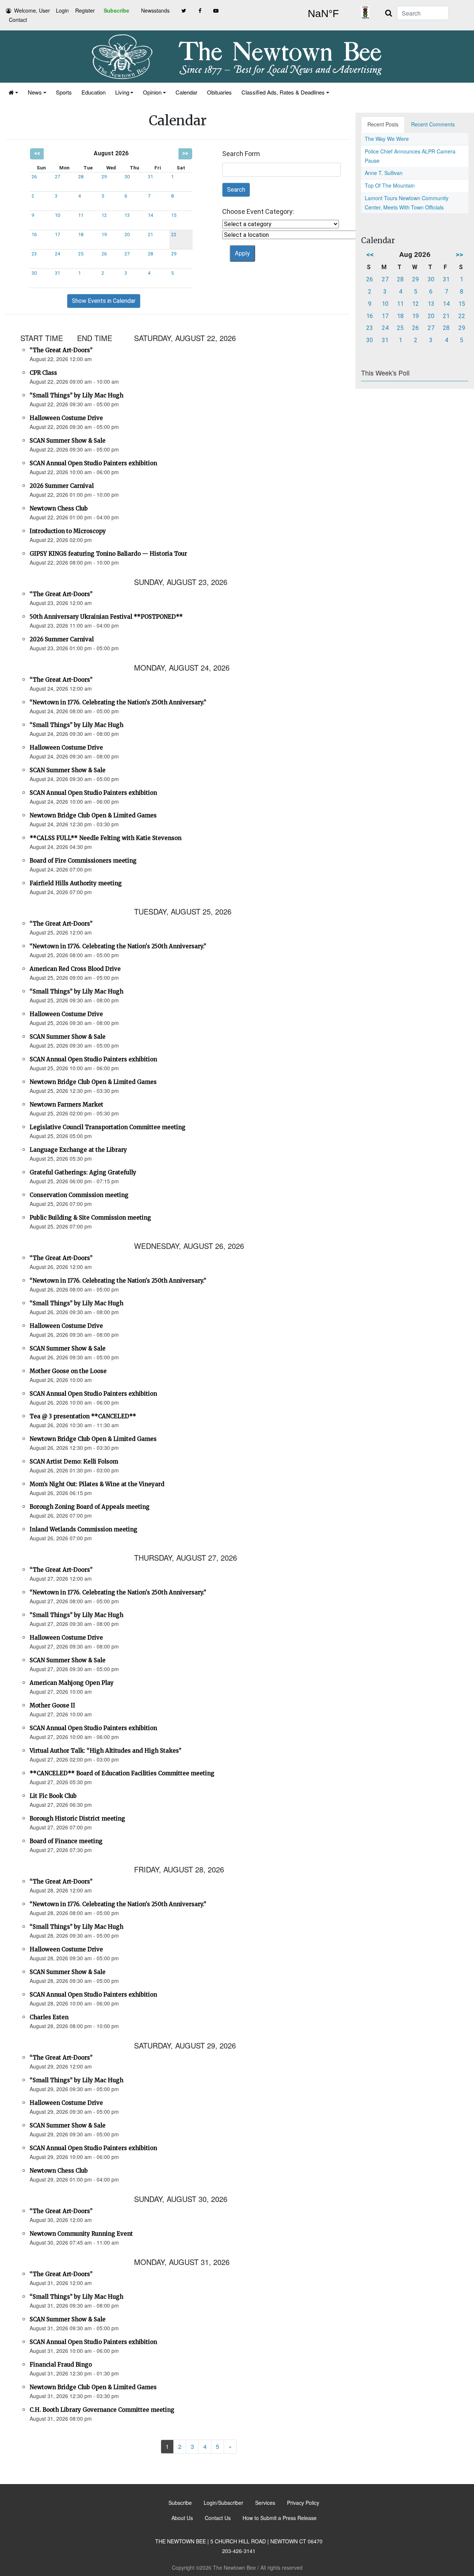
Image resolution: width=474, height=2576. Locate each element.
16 (34, 234)
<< (37, 153)
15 (174, 215)
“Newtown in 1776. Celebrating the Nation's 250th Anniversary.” (118, 702)
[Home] (13, 92)
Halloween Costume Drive (66, 418)
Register (85, 10)
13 (127, 215)
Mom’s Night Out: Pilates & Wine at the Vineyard (97, 1484)
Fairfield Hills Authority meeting (76, 883)
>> (185, 153)
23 (34, 254)
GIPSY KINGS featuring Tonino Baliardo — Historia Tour (108, 554)
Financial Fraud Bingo (61, 2365)
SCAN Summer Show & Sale (68, 441)
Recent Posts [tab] (383, 124)
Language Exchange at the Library (78, 1150)
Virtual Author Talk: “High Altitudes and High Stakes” (106, 1751)
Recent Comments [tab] (433, 124)
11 (81, 215)
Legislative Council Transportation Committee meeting (108, 1127)
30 (127, 177)
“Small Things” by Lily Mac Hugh (76, 395)
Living (122, 92)
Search (236, 190)
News (35, 92)
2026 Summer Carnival (62, 486)
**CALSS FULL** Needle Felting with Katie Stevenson (106, 838)
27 (57, 177)
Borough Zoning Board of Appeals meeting (90, 1507)
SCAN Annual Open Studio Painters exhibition (93, 463)
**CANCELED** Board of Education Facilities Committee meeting (122, 1773)
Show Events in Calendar (104, 301)
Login (62, 10)
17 (57, 234)
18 (81, 234)
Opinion (152, 92)
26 (34, 177)
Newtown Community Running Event (81, 2234)
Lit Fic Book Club (53, 1796)
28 (81, 177)
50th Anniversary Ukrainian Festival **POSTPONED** (106, 617)
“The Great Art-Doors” (61, 350)
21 (150, 234)
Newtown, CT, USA (323, 14)
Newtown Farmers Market (66, 1105)
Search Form (241, 154)
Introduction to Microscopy (68, 531)
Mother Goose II (52, 1705)
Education (94, 92)
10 (57, 215)
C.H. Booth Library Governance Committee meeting (102, 2410)
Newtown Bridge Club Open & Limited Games (93, 815)
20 (127, 234)
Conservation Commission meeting (79, 1195)
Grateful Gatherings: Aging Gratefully (83, 1172)
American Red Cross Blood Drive (75, 969)
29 (104, 177)
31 (150, 177)
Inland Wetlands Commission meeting (84, 1529)
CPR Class (43, 373)
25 (81, 254)
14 (150, 215)
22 (174, 234)
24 (57, 254)
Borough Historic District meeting (77, 1818)
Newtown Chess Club (59, 508)
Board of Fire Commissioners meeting (83, 861)
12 (104, 215)
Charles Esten (49, 2017)
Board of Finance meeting (66, 1841)
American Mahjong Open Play (72, 1683)
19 (104, 234)
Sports (64, 92)
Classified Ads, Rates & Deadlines (283, 92)
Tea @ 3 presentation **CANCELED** (83, 1416)
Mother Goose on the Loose (68, 1371)
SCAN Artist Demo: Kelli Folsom (74, 1461)
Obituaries (219, 92)
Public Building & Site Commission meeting (90, 1218)
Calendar (186, 92)
